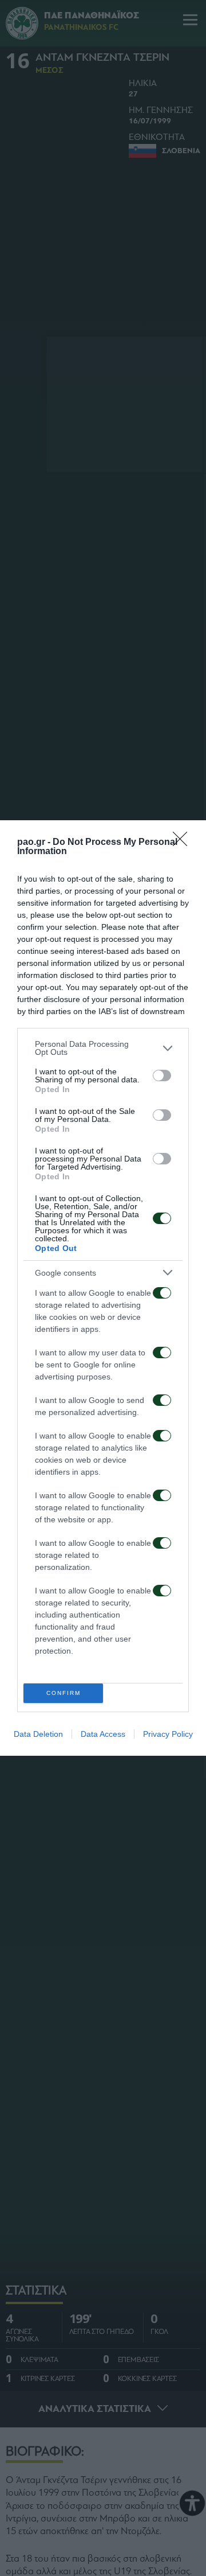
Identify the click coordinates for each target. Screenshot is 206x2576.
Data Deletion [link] (38, 1734)
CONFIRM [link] (64, 1693)
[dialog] (103, 1288)
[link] (184, 843)
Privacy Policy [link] (168, 1734)
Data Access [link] (103, 1734)
